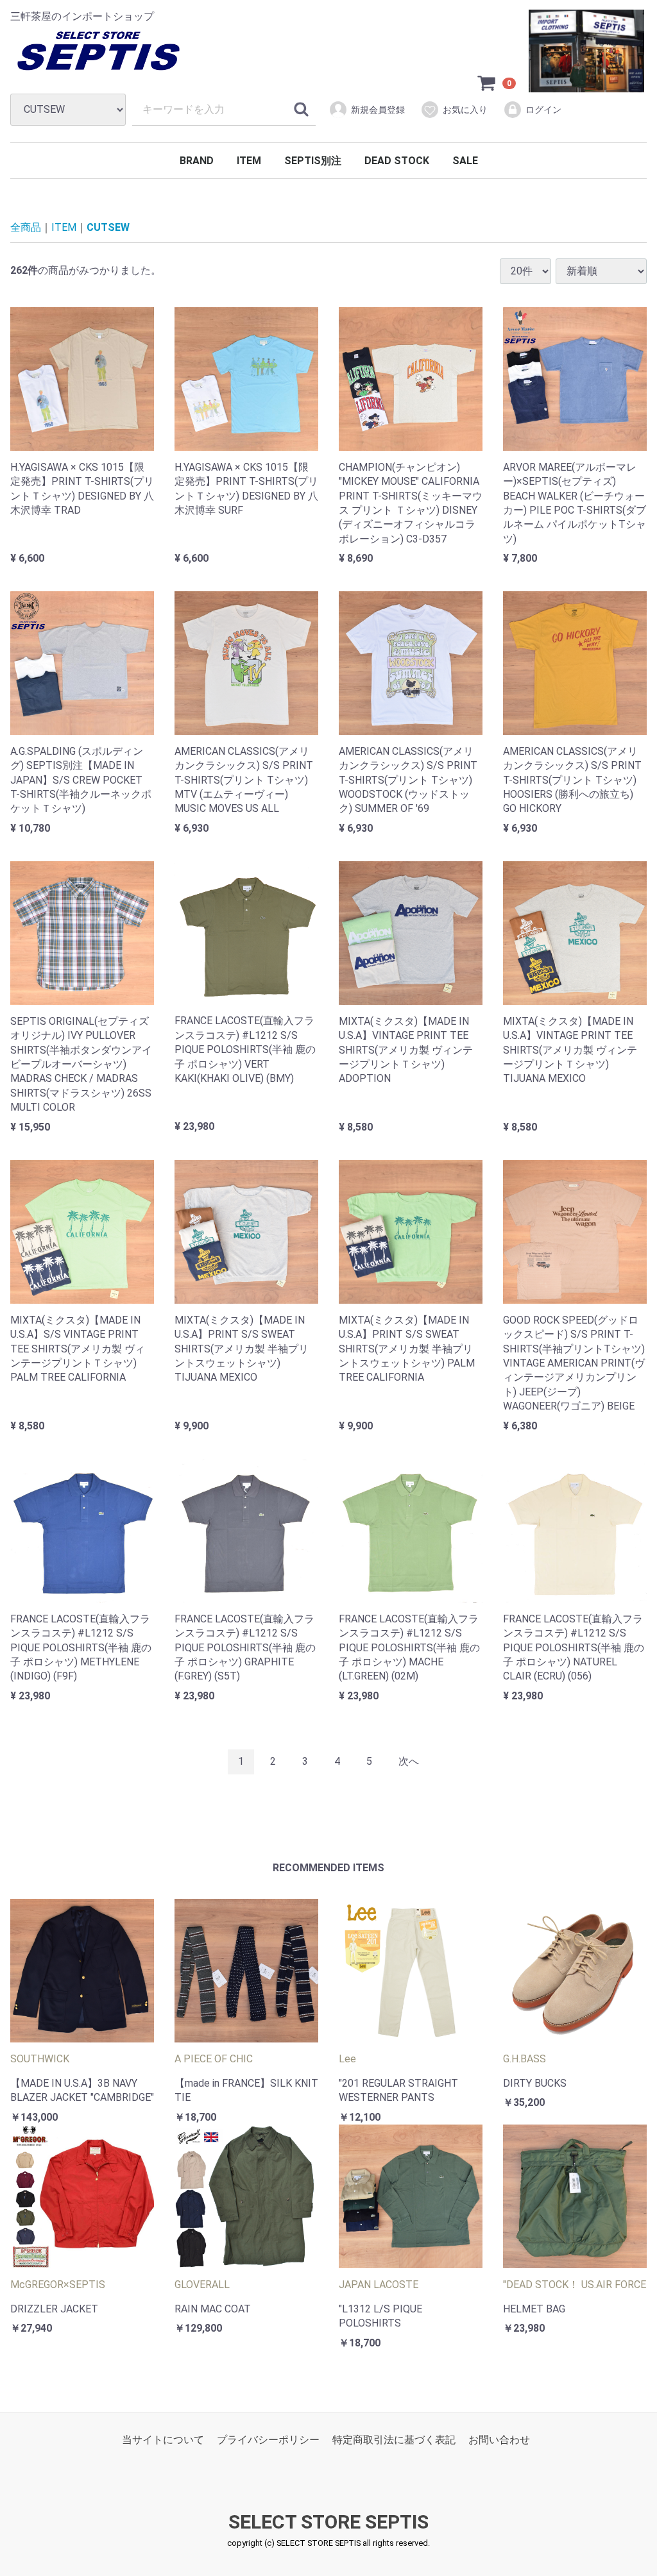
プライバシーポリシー (268, 2440)
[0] (487, 83)
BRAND (197, 161)
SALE (465, 161)
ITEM (249, 161)
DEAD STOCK (397, 161)
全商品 (26, 227)
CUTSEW (108, 227)
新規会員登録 (378, 110)
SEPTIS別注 (313, 161)
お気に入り (465, 110)
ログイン (543, 110)
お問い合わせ (499, 2440)
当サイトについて (163, 2440)
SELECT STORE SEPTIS (328, 2522)
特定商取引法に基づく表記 (394, 2440)
